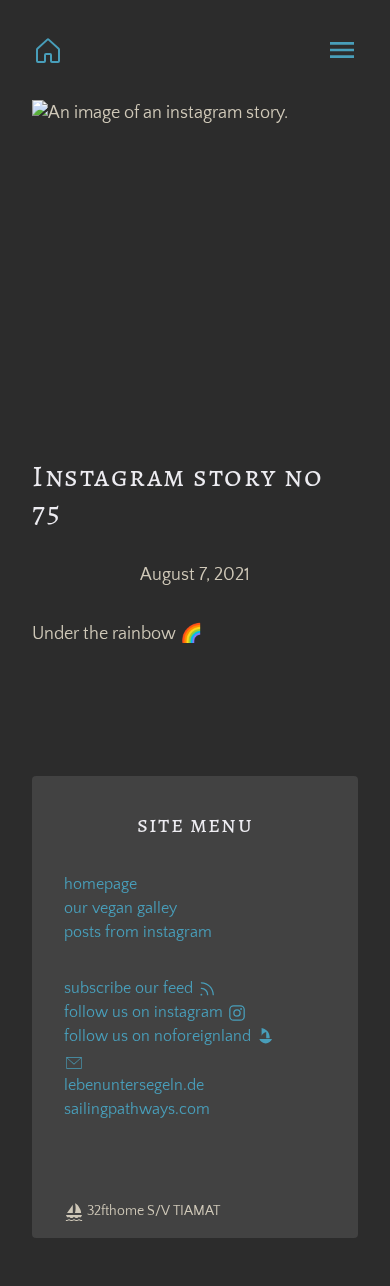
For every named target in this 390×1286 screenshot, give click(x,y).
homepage (100, 884)
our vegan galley (120, 908)
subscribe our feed (130, 988)
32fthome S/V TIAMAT (152, 1211)
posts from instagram (138, 932)
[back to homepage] (48, 50)
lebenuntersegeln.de (134, 1085)
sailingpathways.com (137, 1109)
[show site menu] (342, 50)
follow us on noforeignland (159, 1036)
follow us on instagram (145, 1012)
